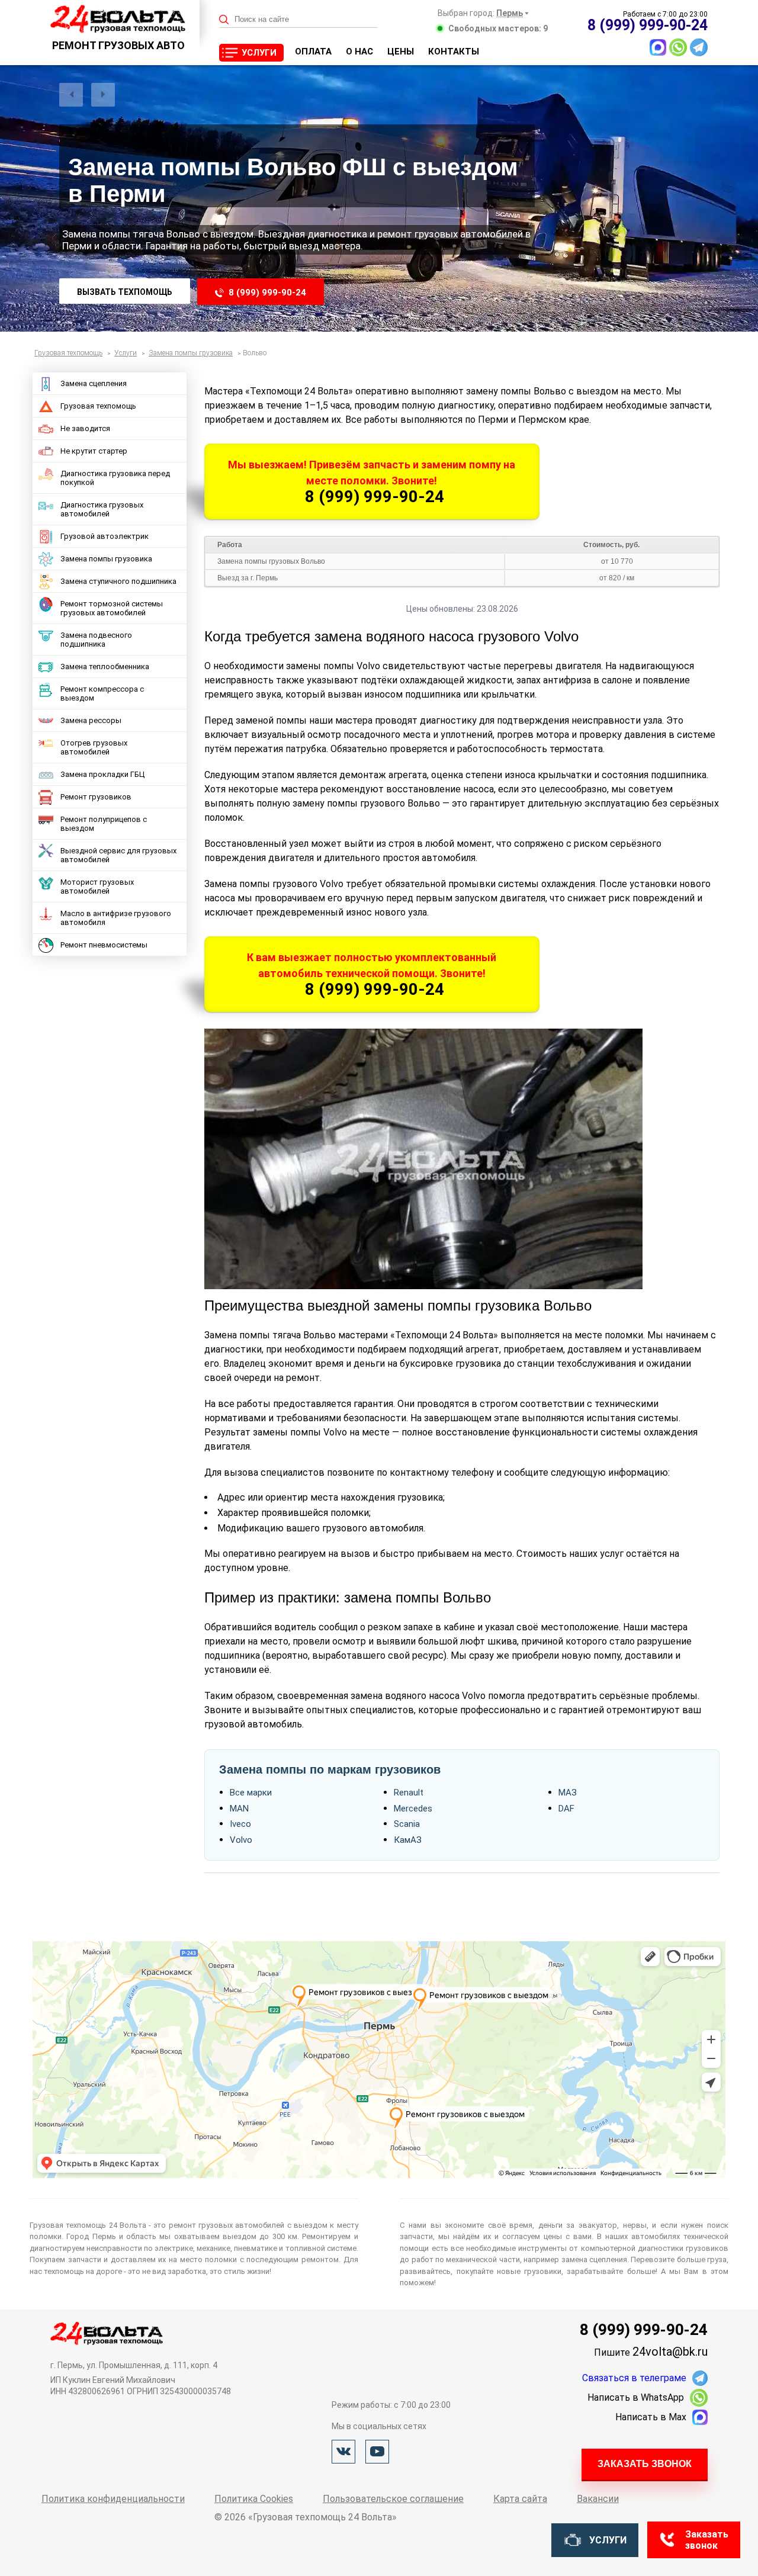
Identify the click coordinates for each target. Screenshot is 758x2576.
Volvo (241, 1840)
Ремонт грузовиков (96, 797)
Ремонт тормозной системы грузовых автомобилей (112, 608)
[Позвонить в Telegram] (699, 47)
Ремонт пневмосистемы (104, 945)
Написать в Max (651, 2417)
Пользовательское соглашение (393, 2499)
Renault (409, 1793)
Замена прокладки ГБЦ (102, 774)
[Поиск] (224, 20)
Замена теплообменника (105, 667)
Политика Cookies (254, 2499)
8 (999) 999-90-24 (267, 293)
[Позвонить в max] (658, 47)
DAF (566, 1809)
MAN (239, 1809)
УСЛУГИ (259, 53)
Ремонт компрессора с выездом (102, 693)
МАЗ (568, 1793)
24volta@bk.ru (670, 2352)
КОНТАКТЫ (454, 52)
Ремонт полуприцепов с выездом (104, 824)
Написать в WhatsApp (636, 2397)
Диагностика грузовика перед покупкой (115, 478)
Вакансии (598, 2499)
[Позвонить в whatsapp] (678, 47)
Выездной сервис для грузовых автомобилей (118, 855)
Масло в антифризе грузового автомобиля (116, 918)
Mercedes (413, 1809)
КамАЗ (408, 1840)
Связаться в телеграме (634, 2378)
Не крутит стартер (94, 451)
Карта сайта (520, 2499)
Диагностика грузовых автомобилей (102, 509)
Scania (407, 1824)
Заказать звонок (645, 2464)
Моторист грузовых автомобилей (97, 886)
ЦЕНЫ (401, 52)
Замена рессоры (91, 720)
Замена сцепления (94, 383)
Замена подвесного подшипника (96, 640)
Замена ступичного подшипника (118, 581)
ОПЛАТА (313, 52)
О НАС (359, 52)
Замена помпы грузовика (106, 559)
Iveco (240, 1824)
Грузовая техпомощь (98, 406)
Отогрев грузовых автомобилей (94, 747)
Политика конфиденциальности (113, 2499)
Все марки (251, 1793)
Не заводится (85, 428)
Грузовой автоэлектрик (105, 536)
